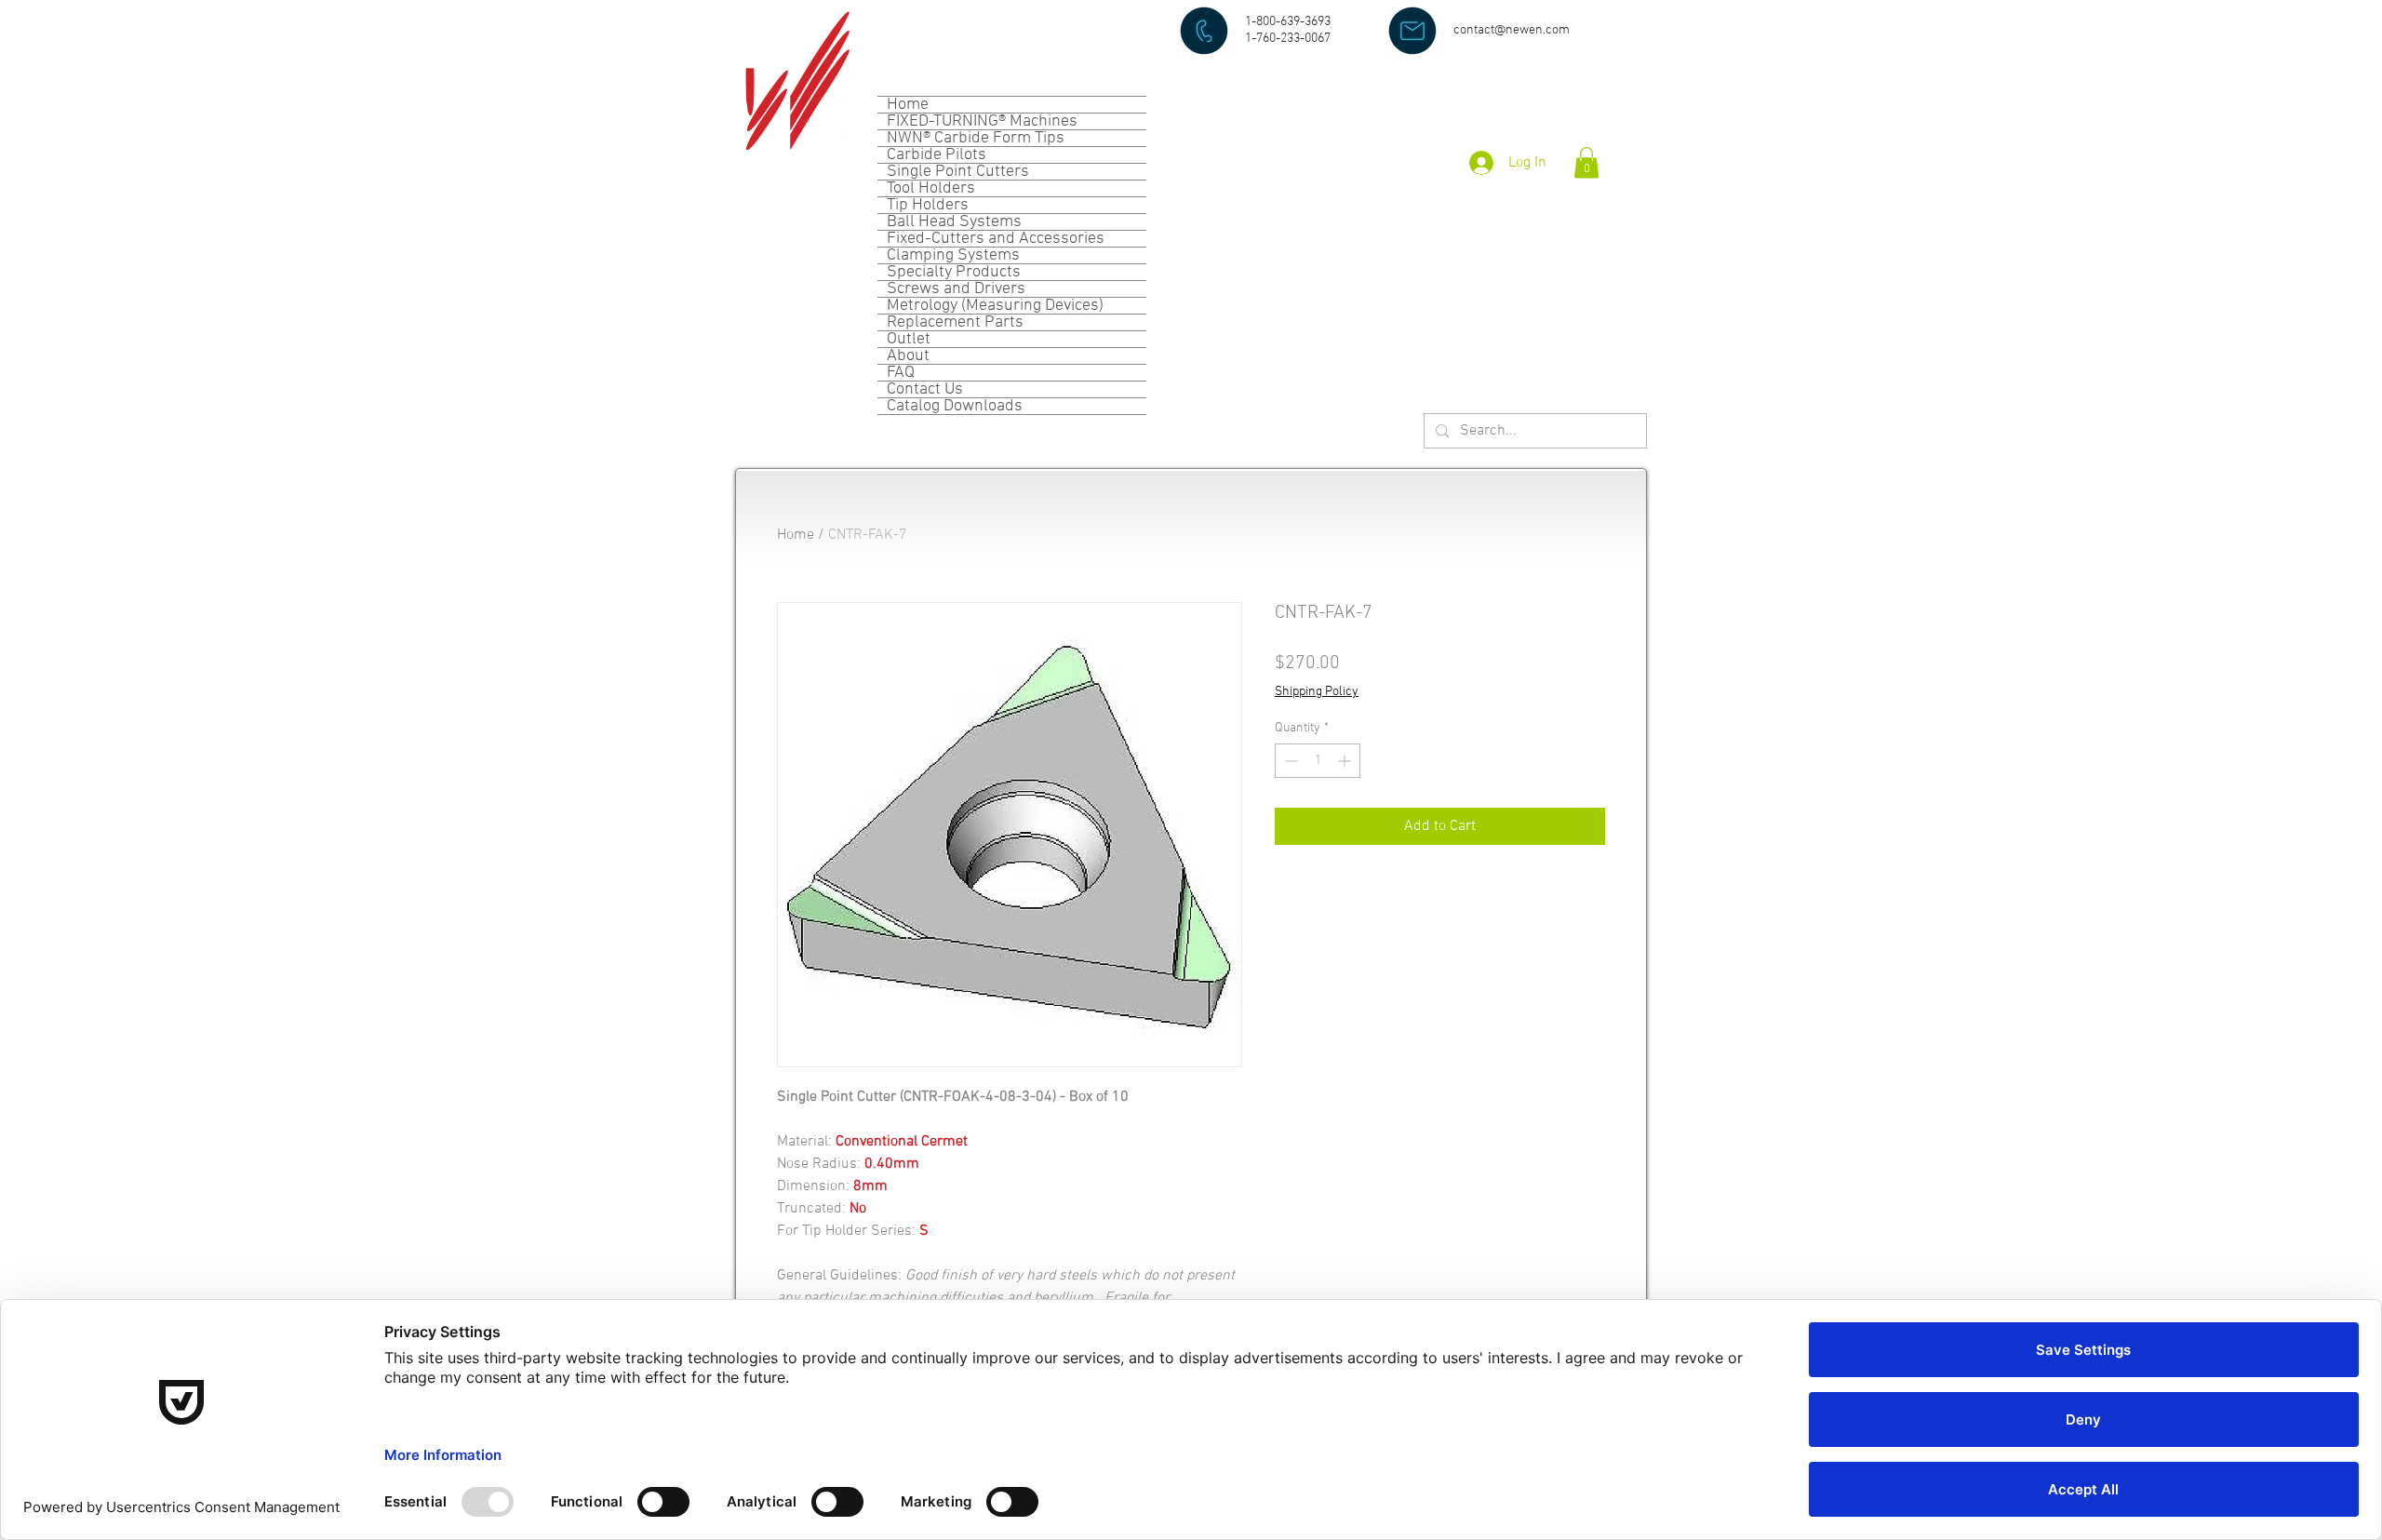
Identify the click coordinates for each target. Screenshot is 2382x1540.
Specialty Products (954, 272)
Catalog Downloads (955, 406)
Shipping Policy (1317, 692)
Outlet (909, 339)
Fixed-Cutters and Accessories (996, 239)
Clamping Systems (953, 255)
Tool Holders (931, 188)
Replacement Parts (955, 322)
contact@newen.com (1512, 30)
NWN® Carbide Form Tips (976, 138)
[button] (1586, 162)
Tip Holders (928, 205)
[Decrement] (1289, 761)
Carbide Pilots (937, 155)
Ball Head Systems (954, 222)
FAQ (901, 373)
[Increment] (1346, 761)
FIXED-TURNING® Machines (982, 121)
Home (908, 105)
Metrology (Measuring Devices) (995, 306)
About (908, 356)
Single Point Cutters (958, 172)
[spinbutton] (1318, 761)
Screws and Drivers (956, 289)
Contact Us (925, 389)
